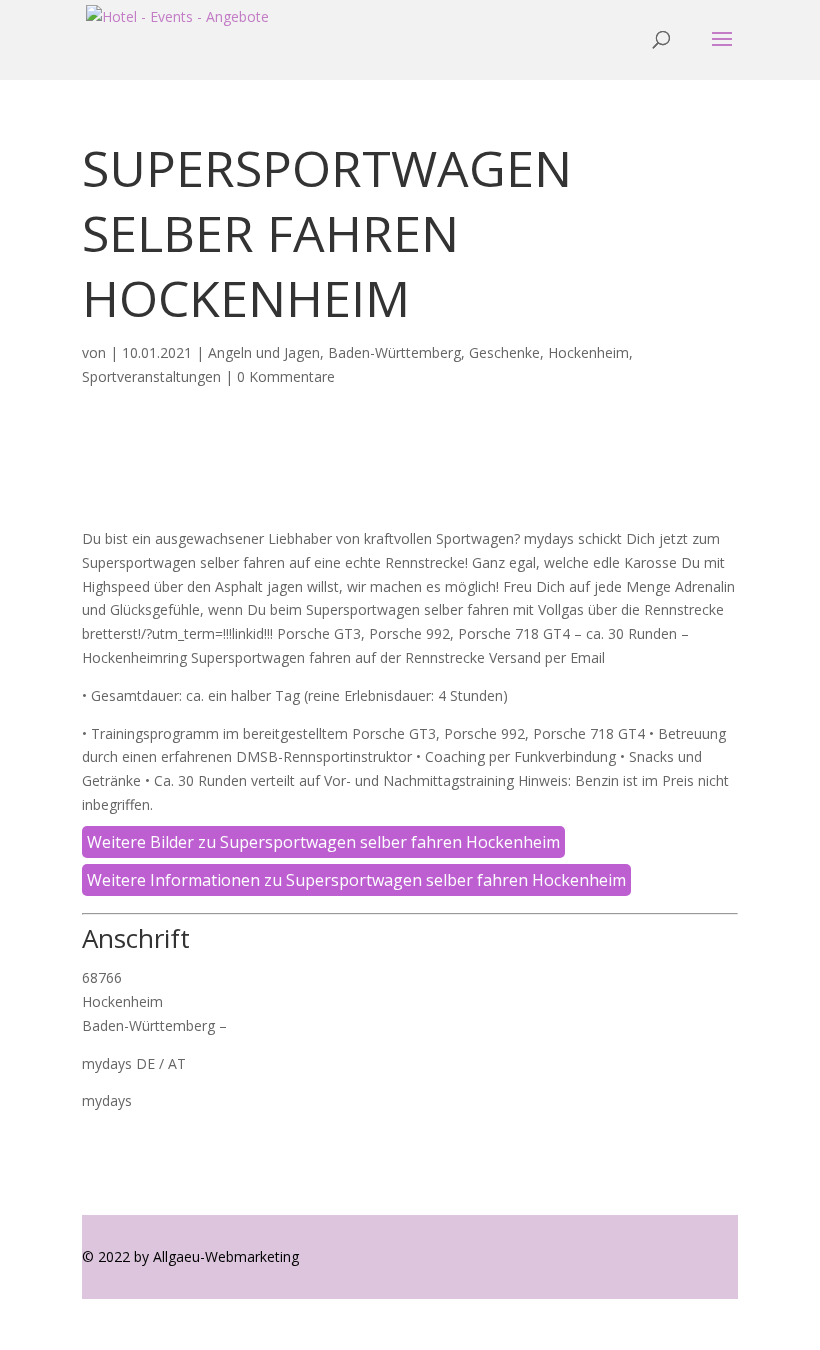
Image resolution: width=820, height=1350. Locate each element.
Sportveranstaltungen (151, 376)
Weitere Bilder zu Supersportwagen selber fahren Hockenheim (323, 842)
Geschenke (504, 352)
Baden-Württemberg (394, 352)
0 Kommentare (286, 376)
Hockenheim (588, 352)
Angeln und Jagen (264, 352)
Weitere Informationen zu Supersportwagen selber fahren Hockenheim (356, 880)
